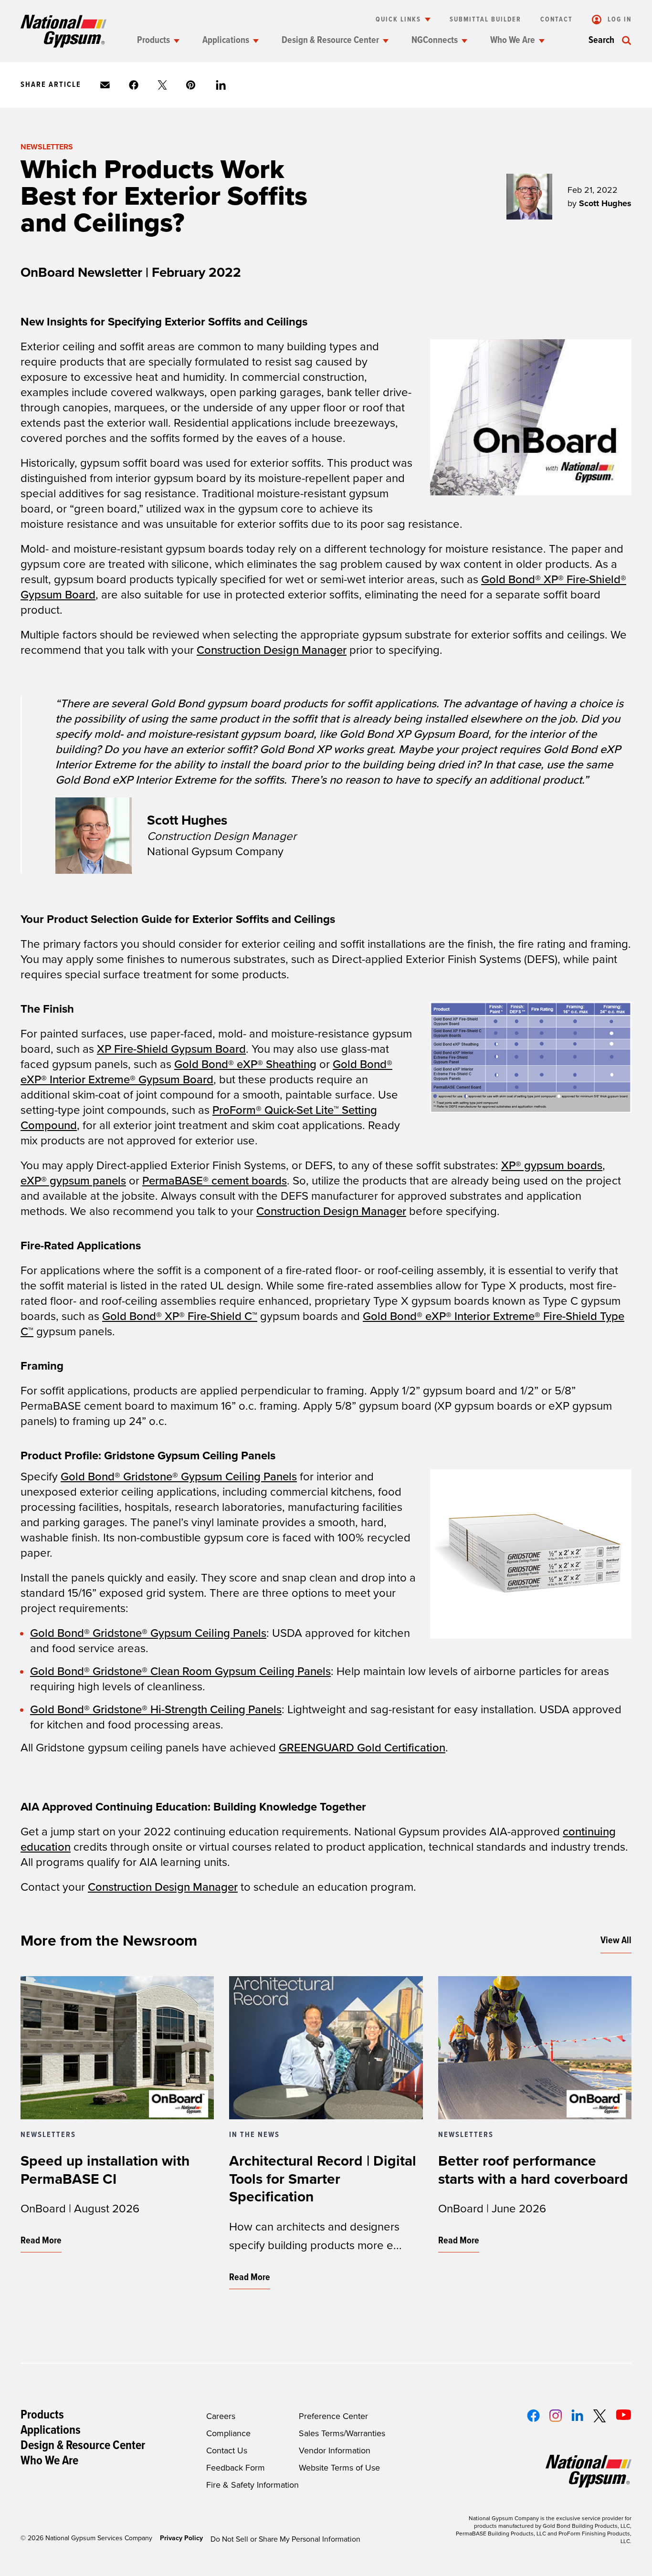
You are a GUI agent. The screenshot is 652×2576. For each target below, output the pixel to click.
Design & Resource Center (330, 41)
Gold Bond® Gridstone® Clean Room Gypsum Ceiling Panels (180, 1671)
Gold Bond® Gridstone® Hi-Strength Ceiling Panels (156, 1710)
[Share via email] (105, 85)
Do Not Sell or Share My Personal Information (285, 2539)
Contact (557, 20)
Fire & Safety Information (252, 2485)
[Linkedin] (577, 2415)
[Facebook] (533, 2416)
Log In (618, 20)
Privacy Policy (181, 2538)
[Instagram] (556, 2416)
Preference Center (333, 2416)
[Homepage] (63, 31)
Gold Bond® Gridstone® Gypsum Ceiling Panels (179, 1477)
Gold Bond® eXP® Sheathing (245, 1064)
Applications (226, 41)
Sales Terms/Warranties (342, 2433)
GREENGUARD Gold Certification (362, 1748)
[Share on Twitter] (162, 85)
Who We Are (513, 41)
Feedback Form (236, 2468)
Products (153, 41)
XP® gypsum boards (552, 1166)
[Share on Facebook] (134, 85)
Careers (221, 2416)
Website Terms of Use (339, 2468)
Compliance (228, 2433)
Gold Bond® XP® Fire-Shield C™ (180, 1316)
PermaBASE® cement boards (215, 1181)
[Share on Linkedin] (221, 85)
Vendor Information (335, 2450)
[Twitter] (599, 2416)
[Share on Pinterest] (191, 85)
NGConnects (435, 41)
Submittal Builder (485, 20)
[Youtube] (624, 2415)
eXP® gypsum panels (73, 1181)
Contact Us (227, 2450)
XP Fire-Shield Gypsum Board (171, 1049)
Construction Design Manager (272, 650)
